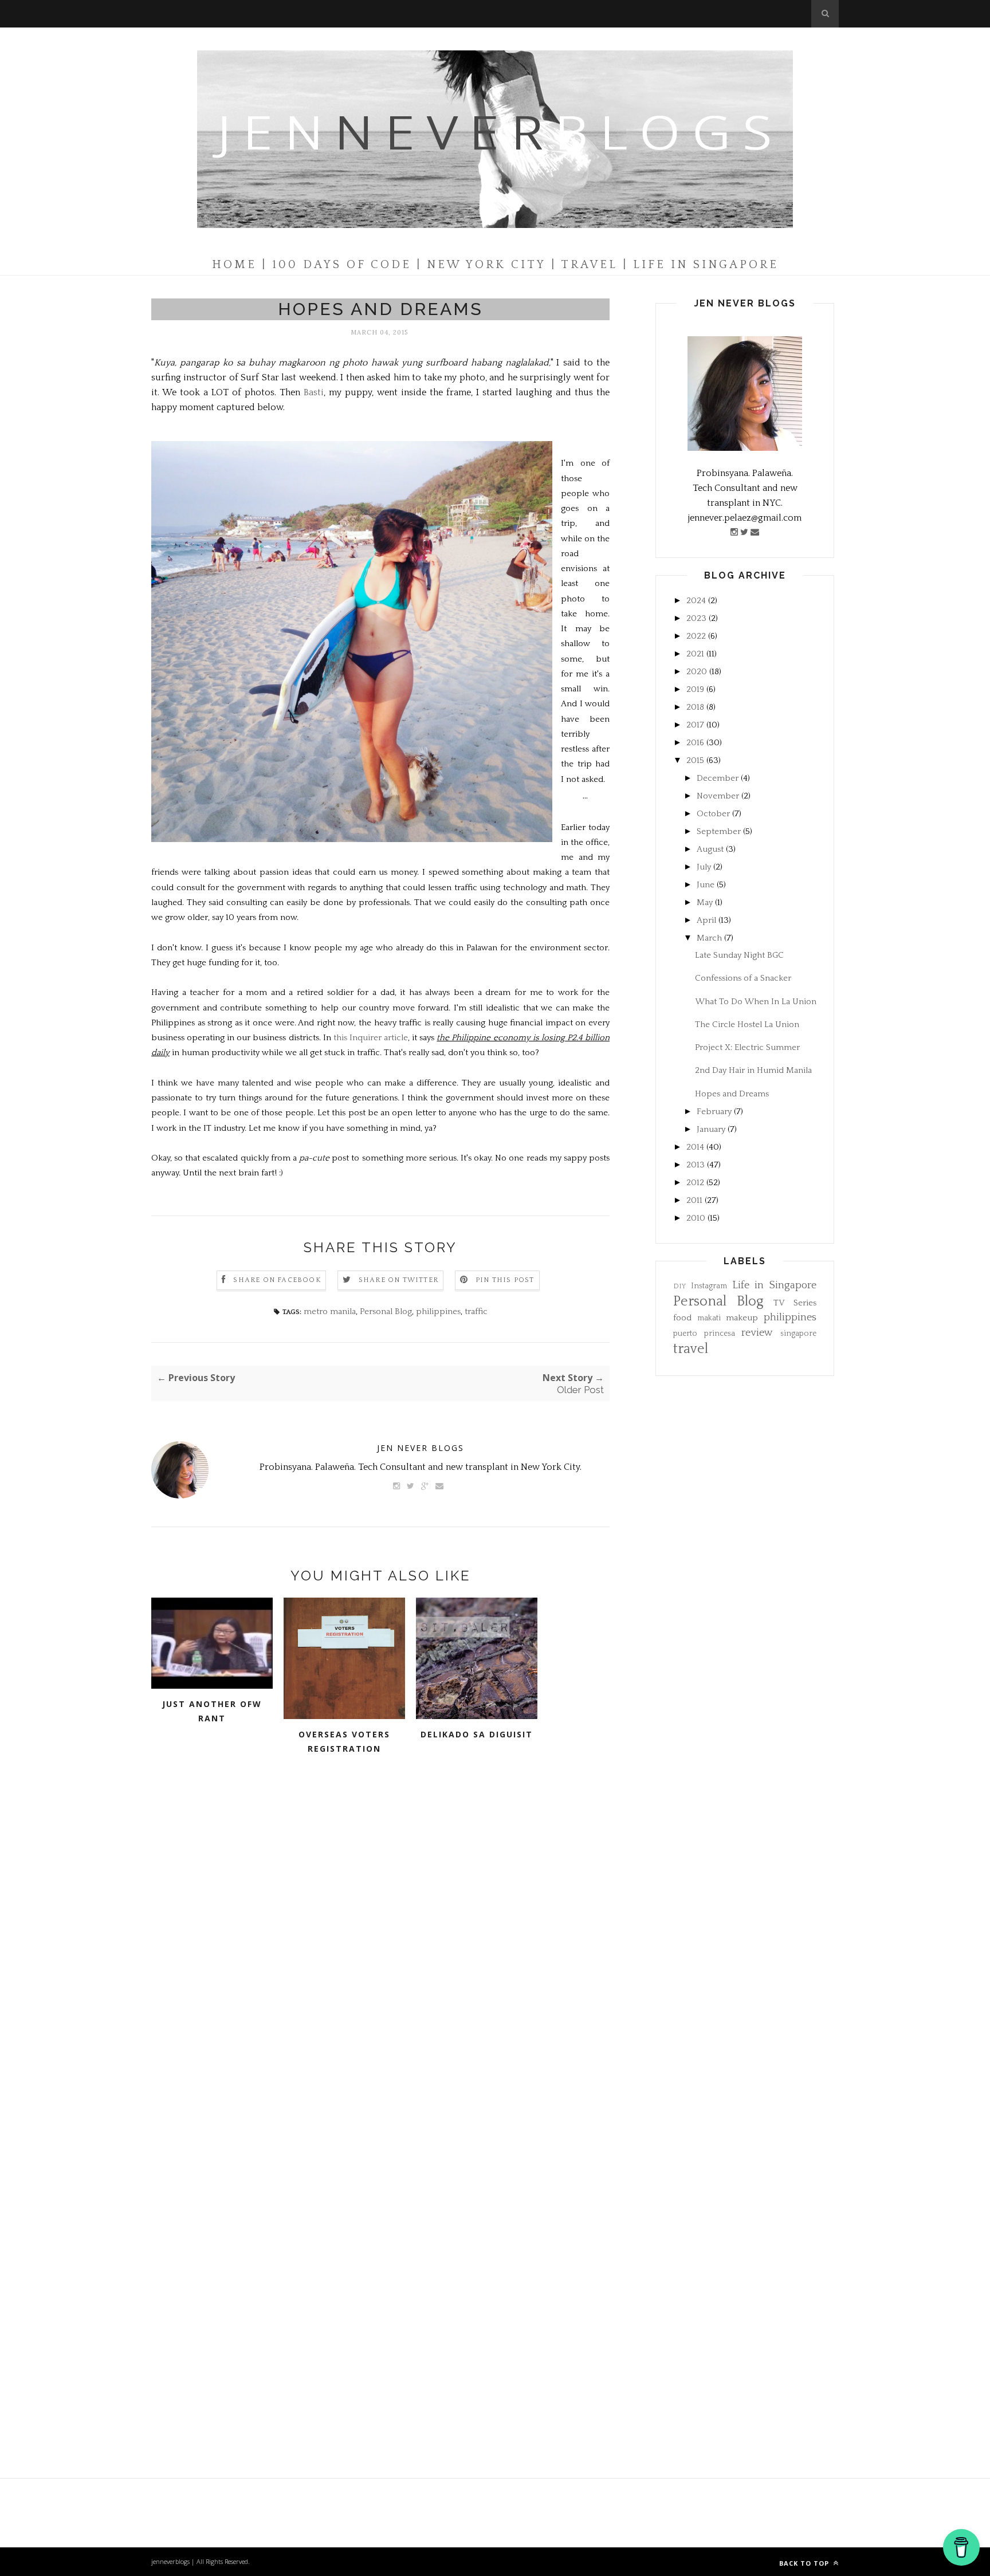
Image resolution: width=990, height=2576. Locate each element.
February (714, 1112)
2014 (695, 1147)
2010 (696, 1218)
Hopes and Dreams (732, 1094)
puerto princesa (704, 1334)
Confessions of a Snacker (743, 978)
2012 (695, 1183)
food (682, 1318)
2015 (695, 760)
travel (691, 1349)
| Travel (584, 265)
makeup (742, 1318)
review (757, 1333)
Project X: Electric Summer (747, 1047)
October (713, 814)
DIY (679, 1286)
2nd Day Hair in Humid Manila (753, 1070)
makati (709, 1318)
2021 (695, 654)
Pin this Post (505, 1280)
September (719, 831)
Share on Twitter (398, 1280)
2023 (696, 618)
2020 (697, 672)
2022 (696, 636)
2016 (695, 743)
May (705, 902)
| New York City (481, 265)
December (718, 778)
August (710, 849)
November (718, 796)
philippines (438, 1311)
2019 (695, 689)
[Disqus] (380, 1945)
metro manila (330, 1311)
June (706, 885)
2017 (695, 725)
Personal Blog (386, 1311)
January (711, 1129)
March (709, 938)
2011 (694, 1200)
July (704, 867)
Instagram (709, 1286)
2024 (696, 601)
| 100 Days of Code (337, 265)
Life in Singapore (775, 1285)
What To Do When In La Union (756, 1002)
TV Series (795, 1303)
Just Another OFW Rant (212, 1711)
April (706, 920)
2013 (696, 1165)
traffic (476, 1311)
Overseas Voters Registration (344, 1741)
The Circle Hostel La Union (747, 1024)
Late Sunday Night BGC (739, 955)
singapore (798, 1334)
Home (234, 265)
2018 (695, 707)
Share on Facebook (277, 1280)
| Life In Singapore (701, 265)
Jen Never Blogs (421, 1448)
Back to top (805, 2563)
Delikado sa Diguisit (477, 1734)
